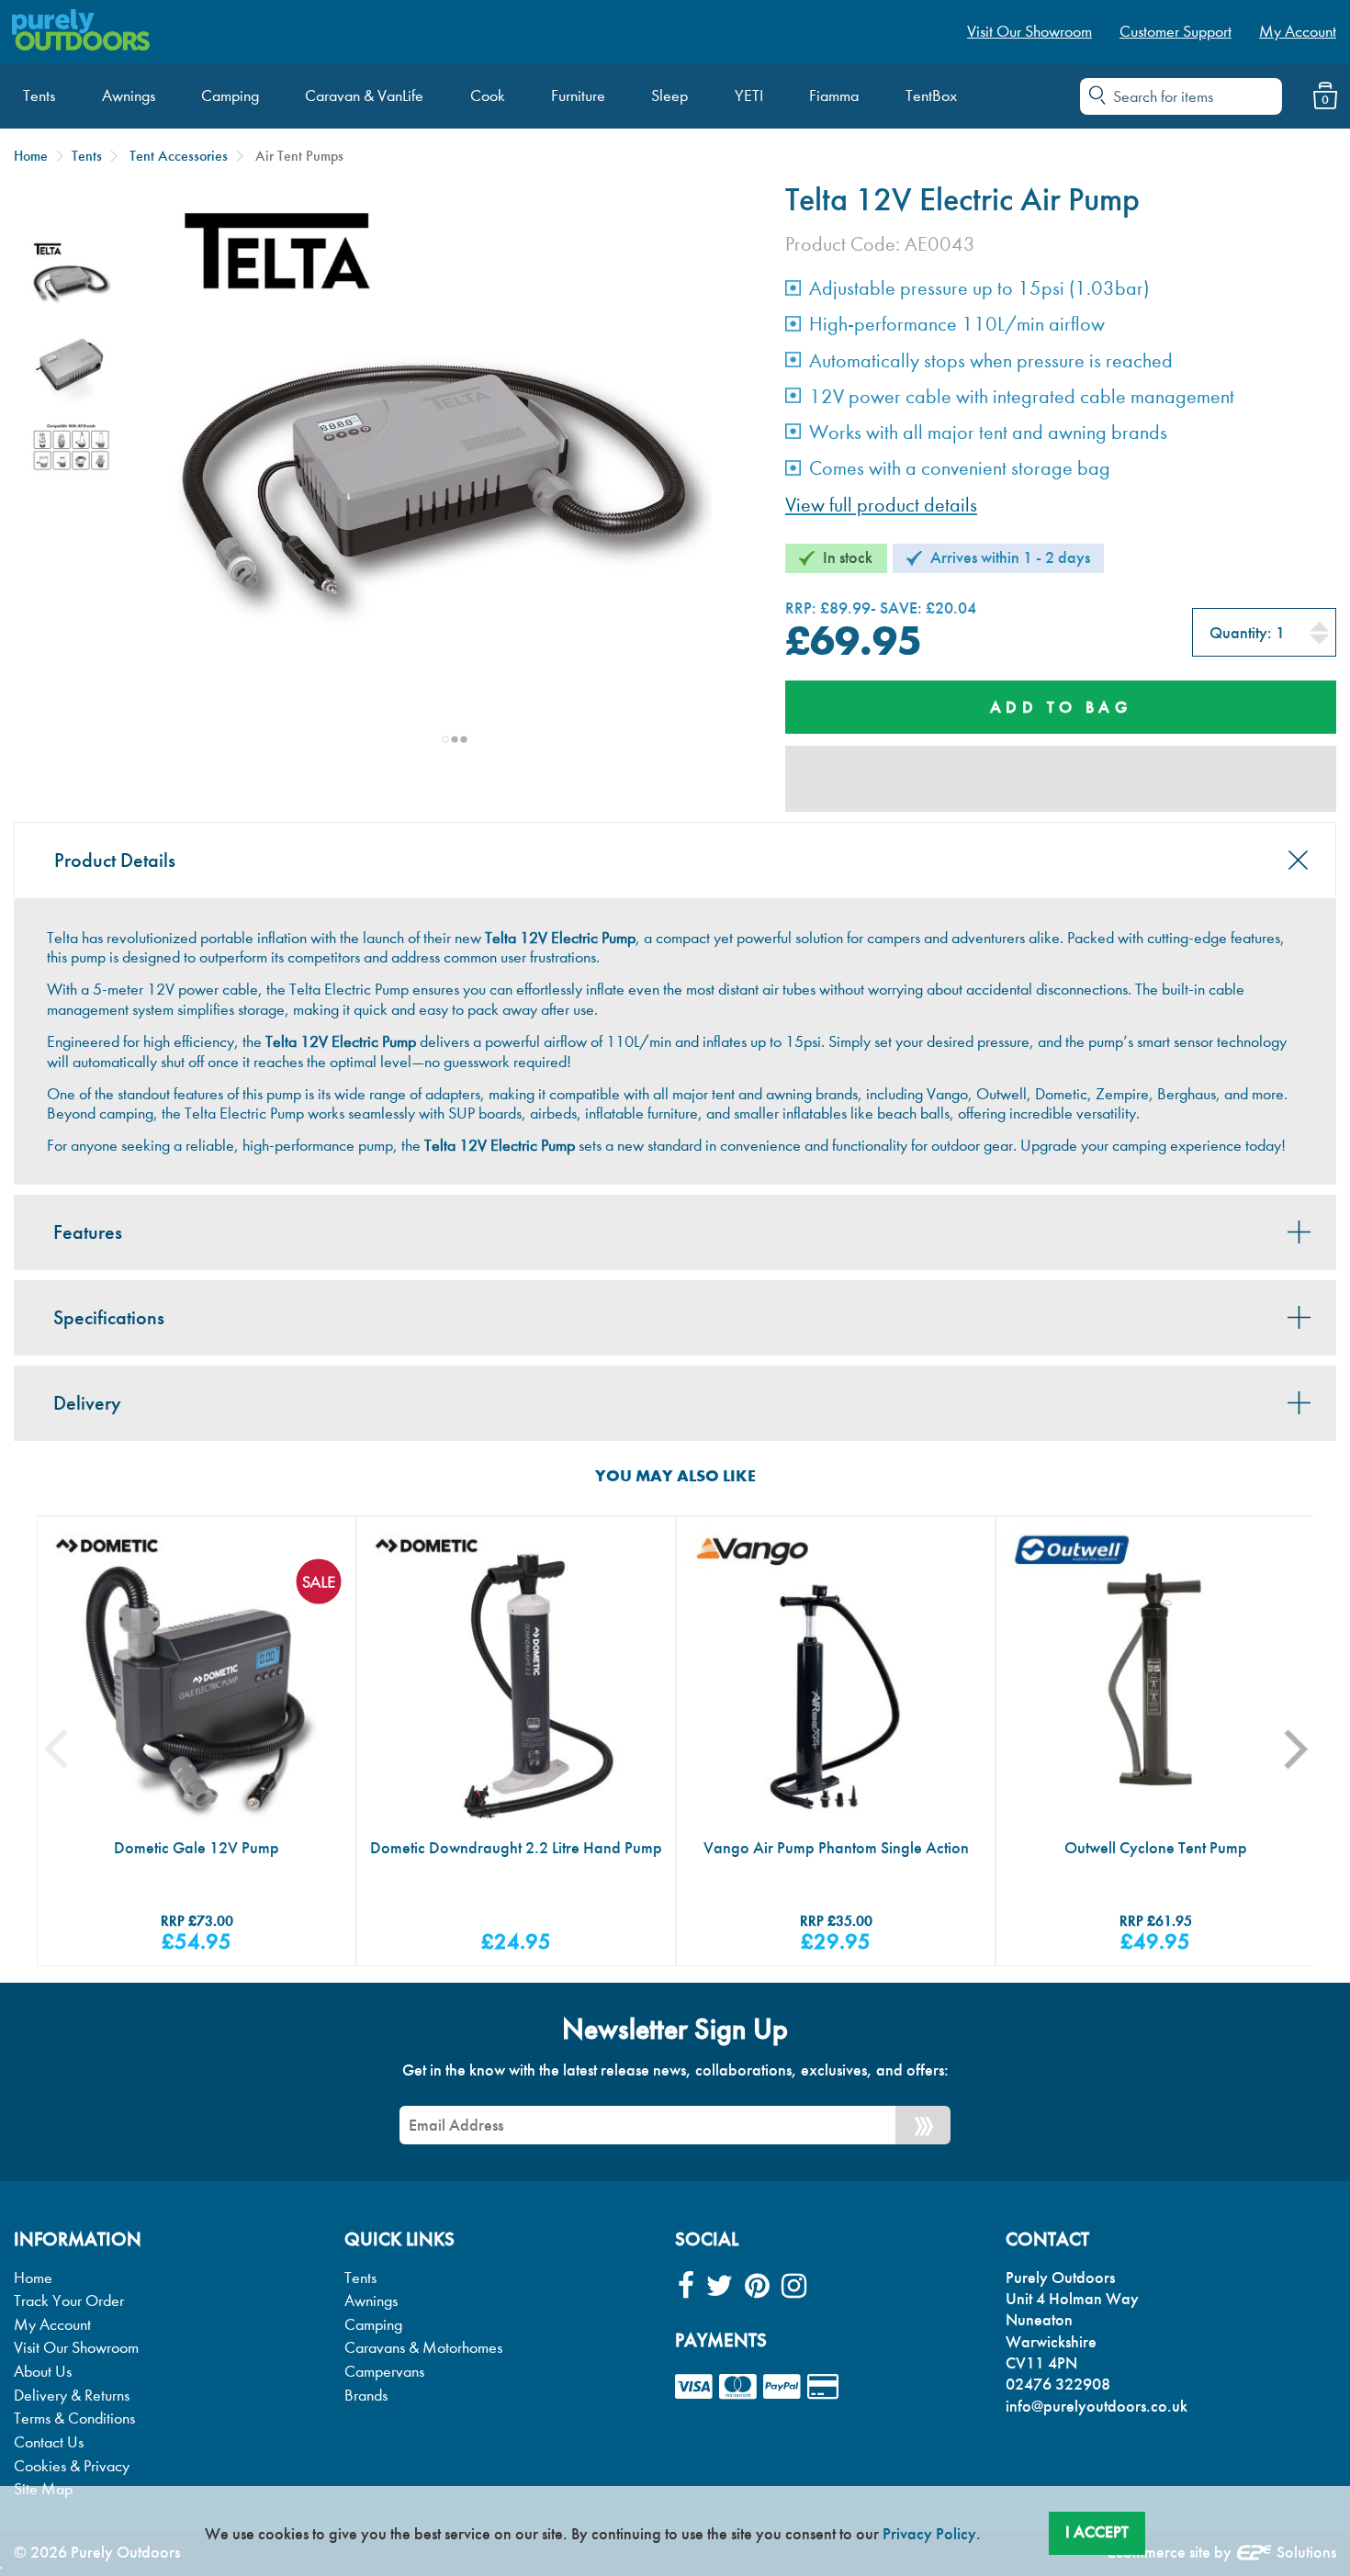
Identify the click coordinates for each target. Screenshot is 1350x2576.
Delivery (87, 1403)
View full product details (881, 505)
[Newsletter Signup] (923, 2125)
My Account (52, 2325)
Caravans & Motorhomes (423, 2348)
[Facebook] (686, 2286)
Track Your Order (69, 2301)
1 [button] (445, 739)
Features (88, 1232)
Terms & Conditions (74, 2419)
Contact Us (49, 2442)
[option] (71, 281)
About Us (43, 2372)
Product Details (115, 861)
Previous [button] (70, 1749)
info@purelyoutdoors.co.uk (1097, 2406)
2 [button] (455, 739)
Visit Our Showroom (76, 2348)
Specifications (109, 1318)
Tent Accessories (179, 156)
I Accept (1097, 2532)
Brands (366, 2396)
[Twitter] (720, 2286)
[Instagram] (794, 2286)
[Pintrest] (757, 2286)
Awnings (371, 2301)
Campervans (384, 2372)
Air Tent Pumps (299, 156)
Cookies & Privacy (72, 2466)
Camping (373, 2325)
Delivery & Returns (72, 2396)
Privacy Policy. (932, 2534)
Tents (87, 156)
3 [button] (464, 739)
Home (31, 156)
